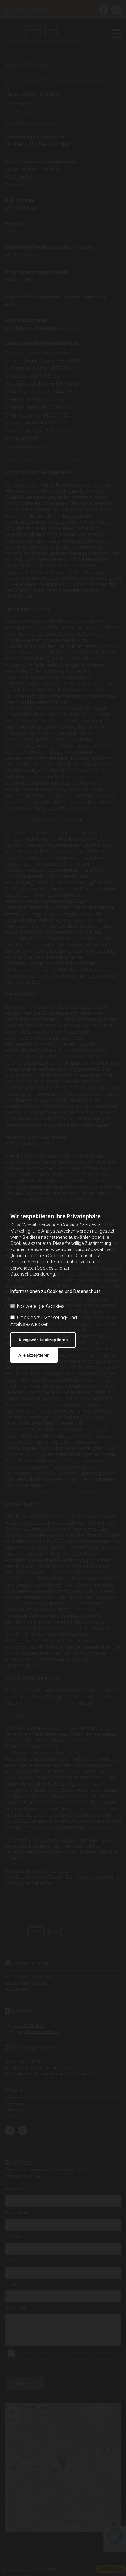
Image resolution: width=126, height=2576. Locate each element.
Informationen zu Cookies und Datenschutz (56, 1291)
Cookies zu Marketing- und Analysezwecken (44, 1321)
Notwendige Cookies (41, 1306)
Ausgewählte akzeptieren (43, 1340)
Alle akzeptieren (34, 1355)
